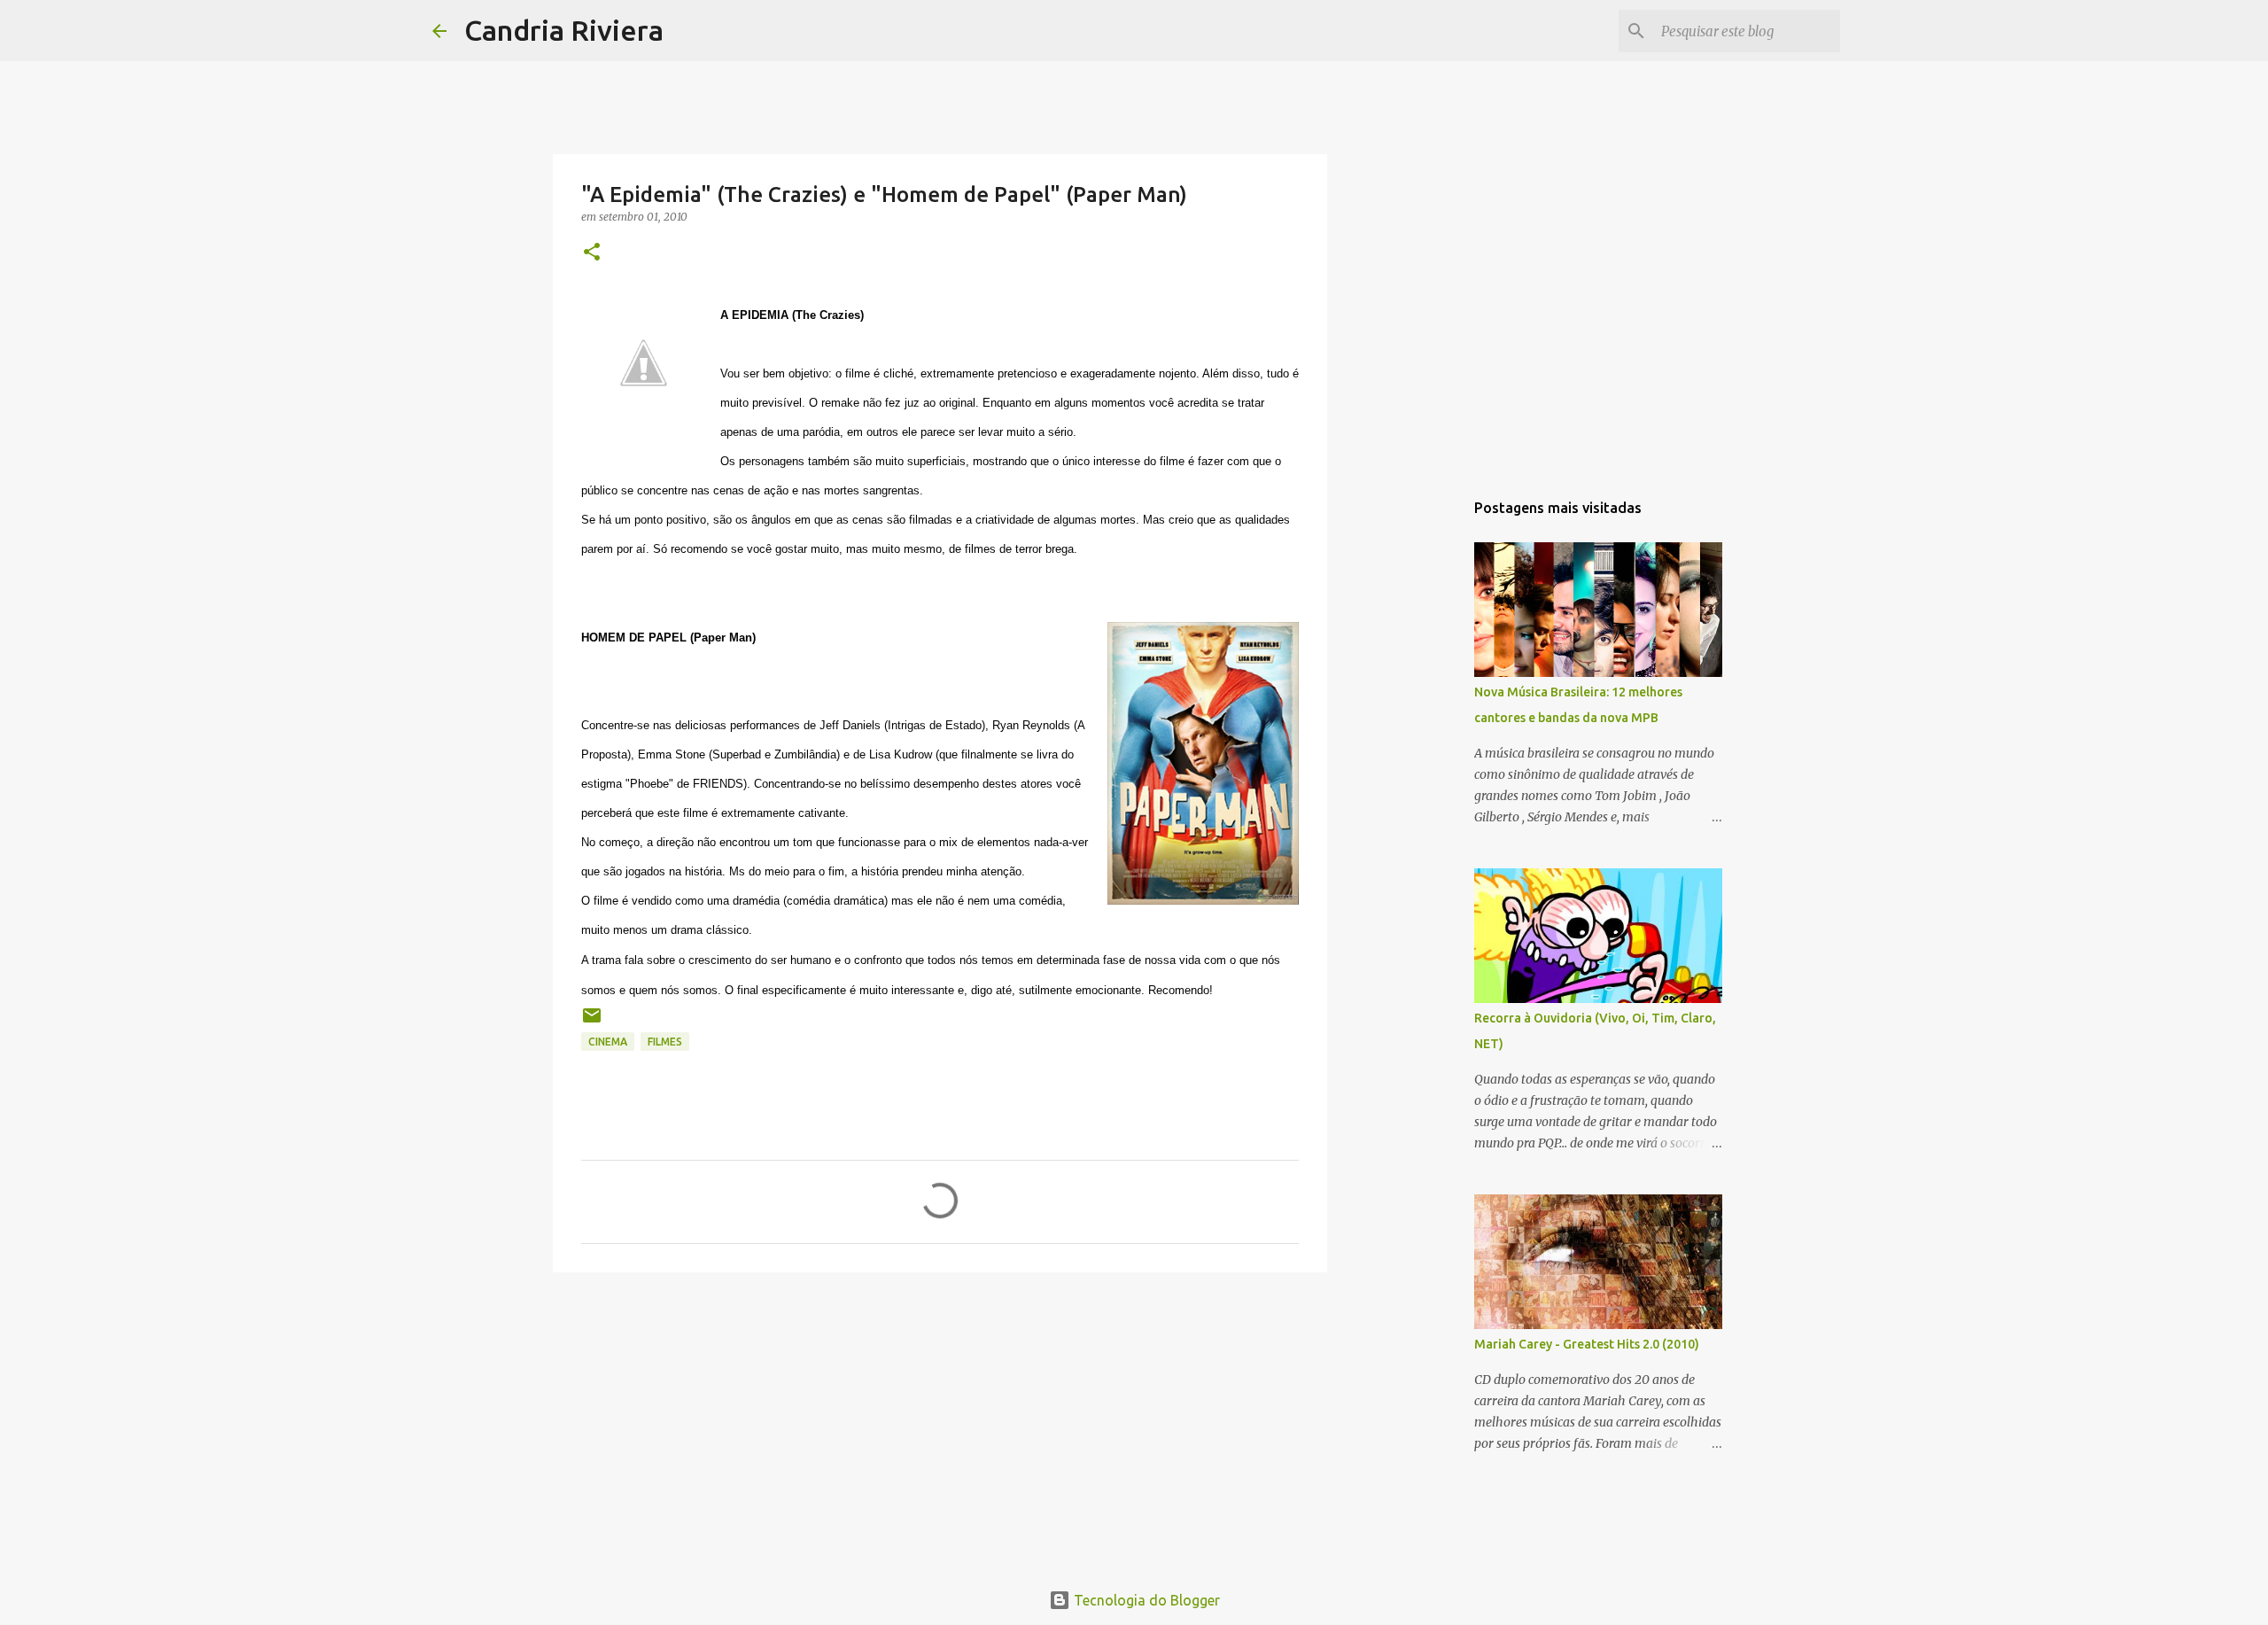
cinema (608, 1042)
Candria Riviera (564, 30)
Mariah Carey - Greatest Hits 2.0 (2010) (1587, 1344)
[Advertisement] (940, 1423)
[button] (592, 253)
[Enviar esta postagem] (592, 1022)
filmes (665, 1042)
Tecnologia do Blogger (1145, 1600)
